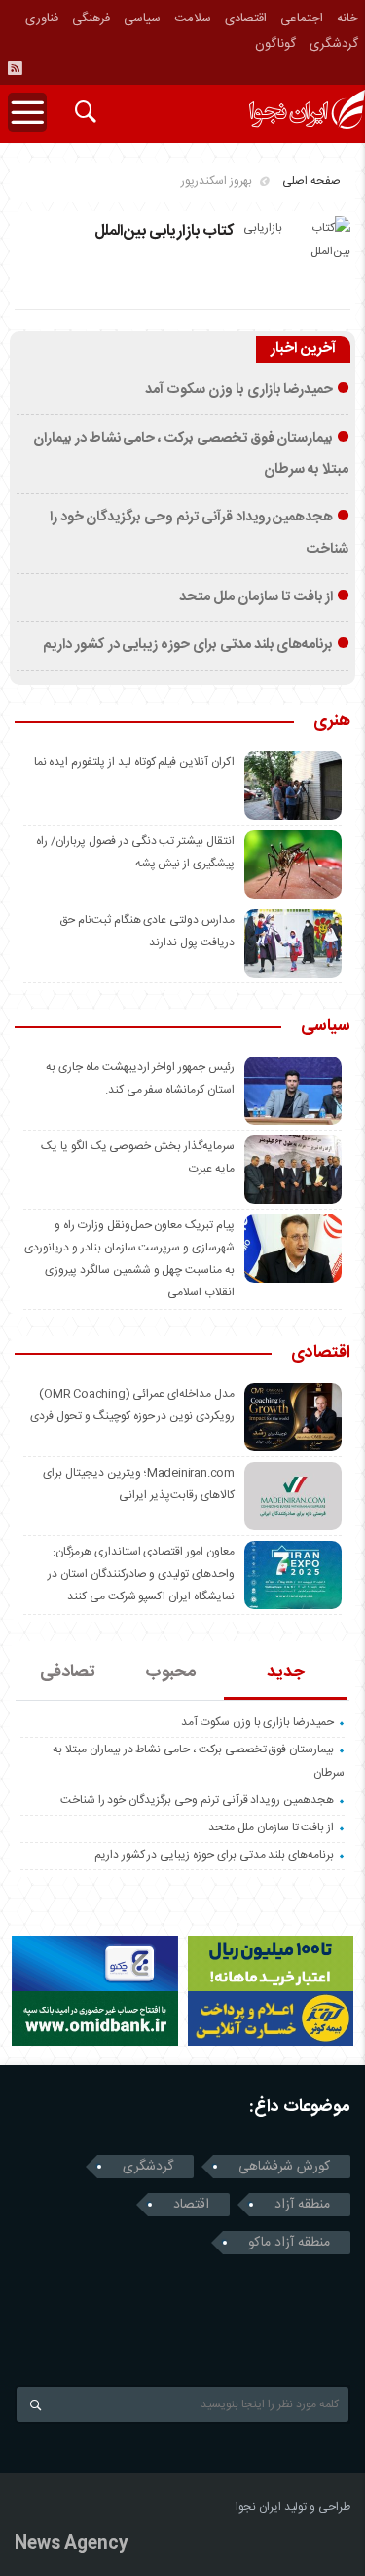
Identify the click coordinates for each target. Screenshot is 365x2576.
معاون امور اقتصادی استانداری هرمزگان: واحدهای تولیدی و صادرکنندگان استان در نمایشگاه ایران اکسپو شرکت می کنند (141, 1574)
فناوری (42, 19)
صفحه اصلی (311, 181)
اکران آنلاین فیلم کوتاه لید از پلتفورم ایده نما (134, 762)
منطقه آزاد (302, 2205)
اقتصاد (191, 2205)
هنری (332, 722)
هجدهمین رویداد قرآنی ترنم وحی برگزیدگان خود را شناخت (197, 1800)
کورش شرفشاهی (284, 2167)
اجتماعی (302, 19)
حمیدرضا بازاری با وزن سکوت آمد (239, 390)
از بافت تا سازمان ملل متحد (256, 597)
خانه (347, 19)
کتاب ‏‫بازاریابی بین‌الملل (164, 231)
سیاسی (142, 19)
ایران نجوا (258, 2507)
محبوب (171, 1672)
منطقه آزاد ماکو (289, 2243)
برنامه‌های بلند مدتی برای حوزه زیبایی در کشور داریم (188, 645)
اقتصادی (246, 19)
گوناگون (275, 44)
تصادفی (68, 1672)
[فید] (15, 68)
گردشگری (334, 44)
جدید (286, 1672)
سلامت (193, 19)
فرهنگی (91, 19)
